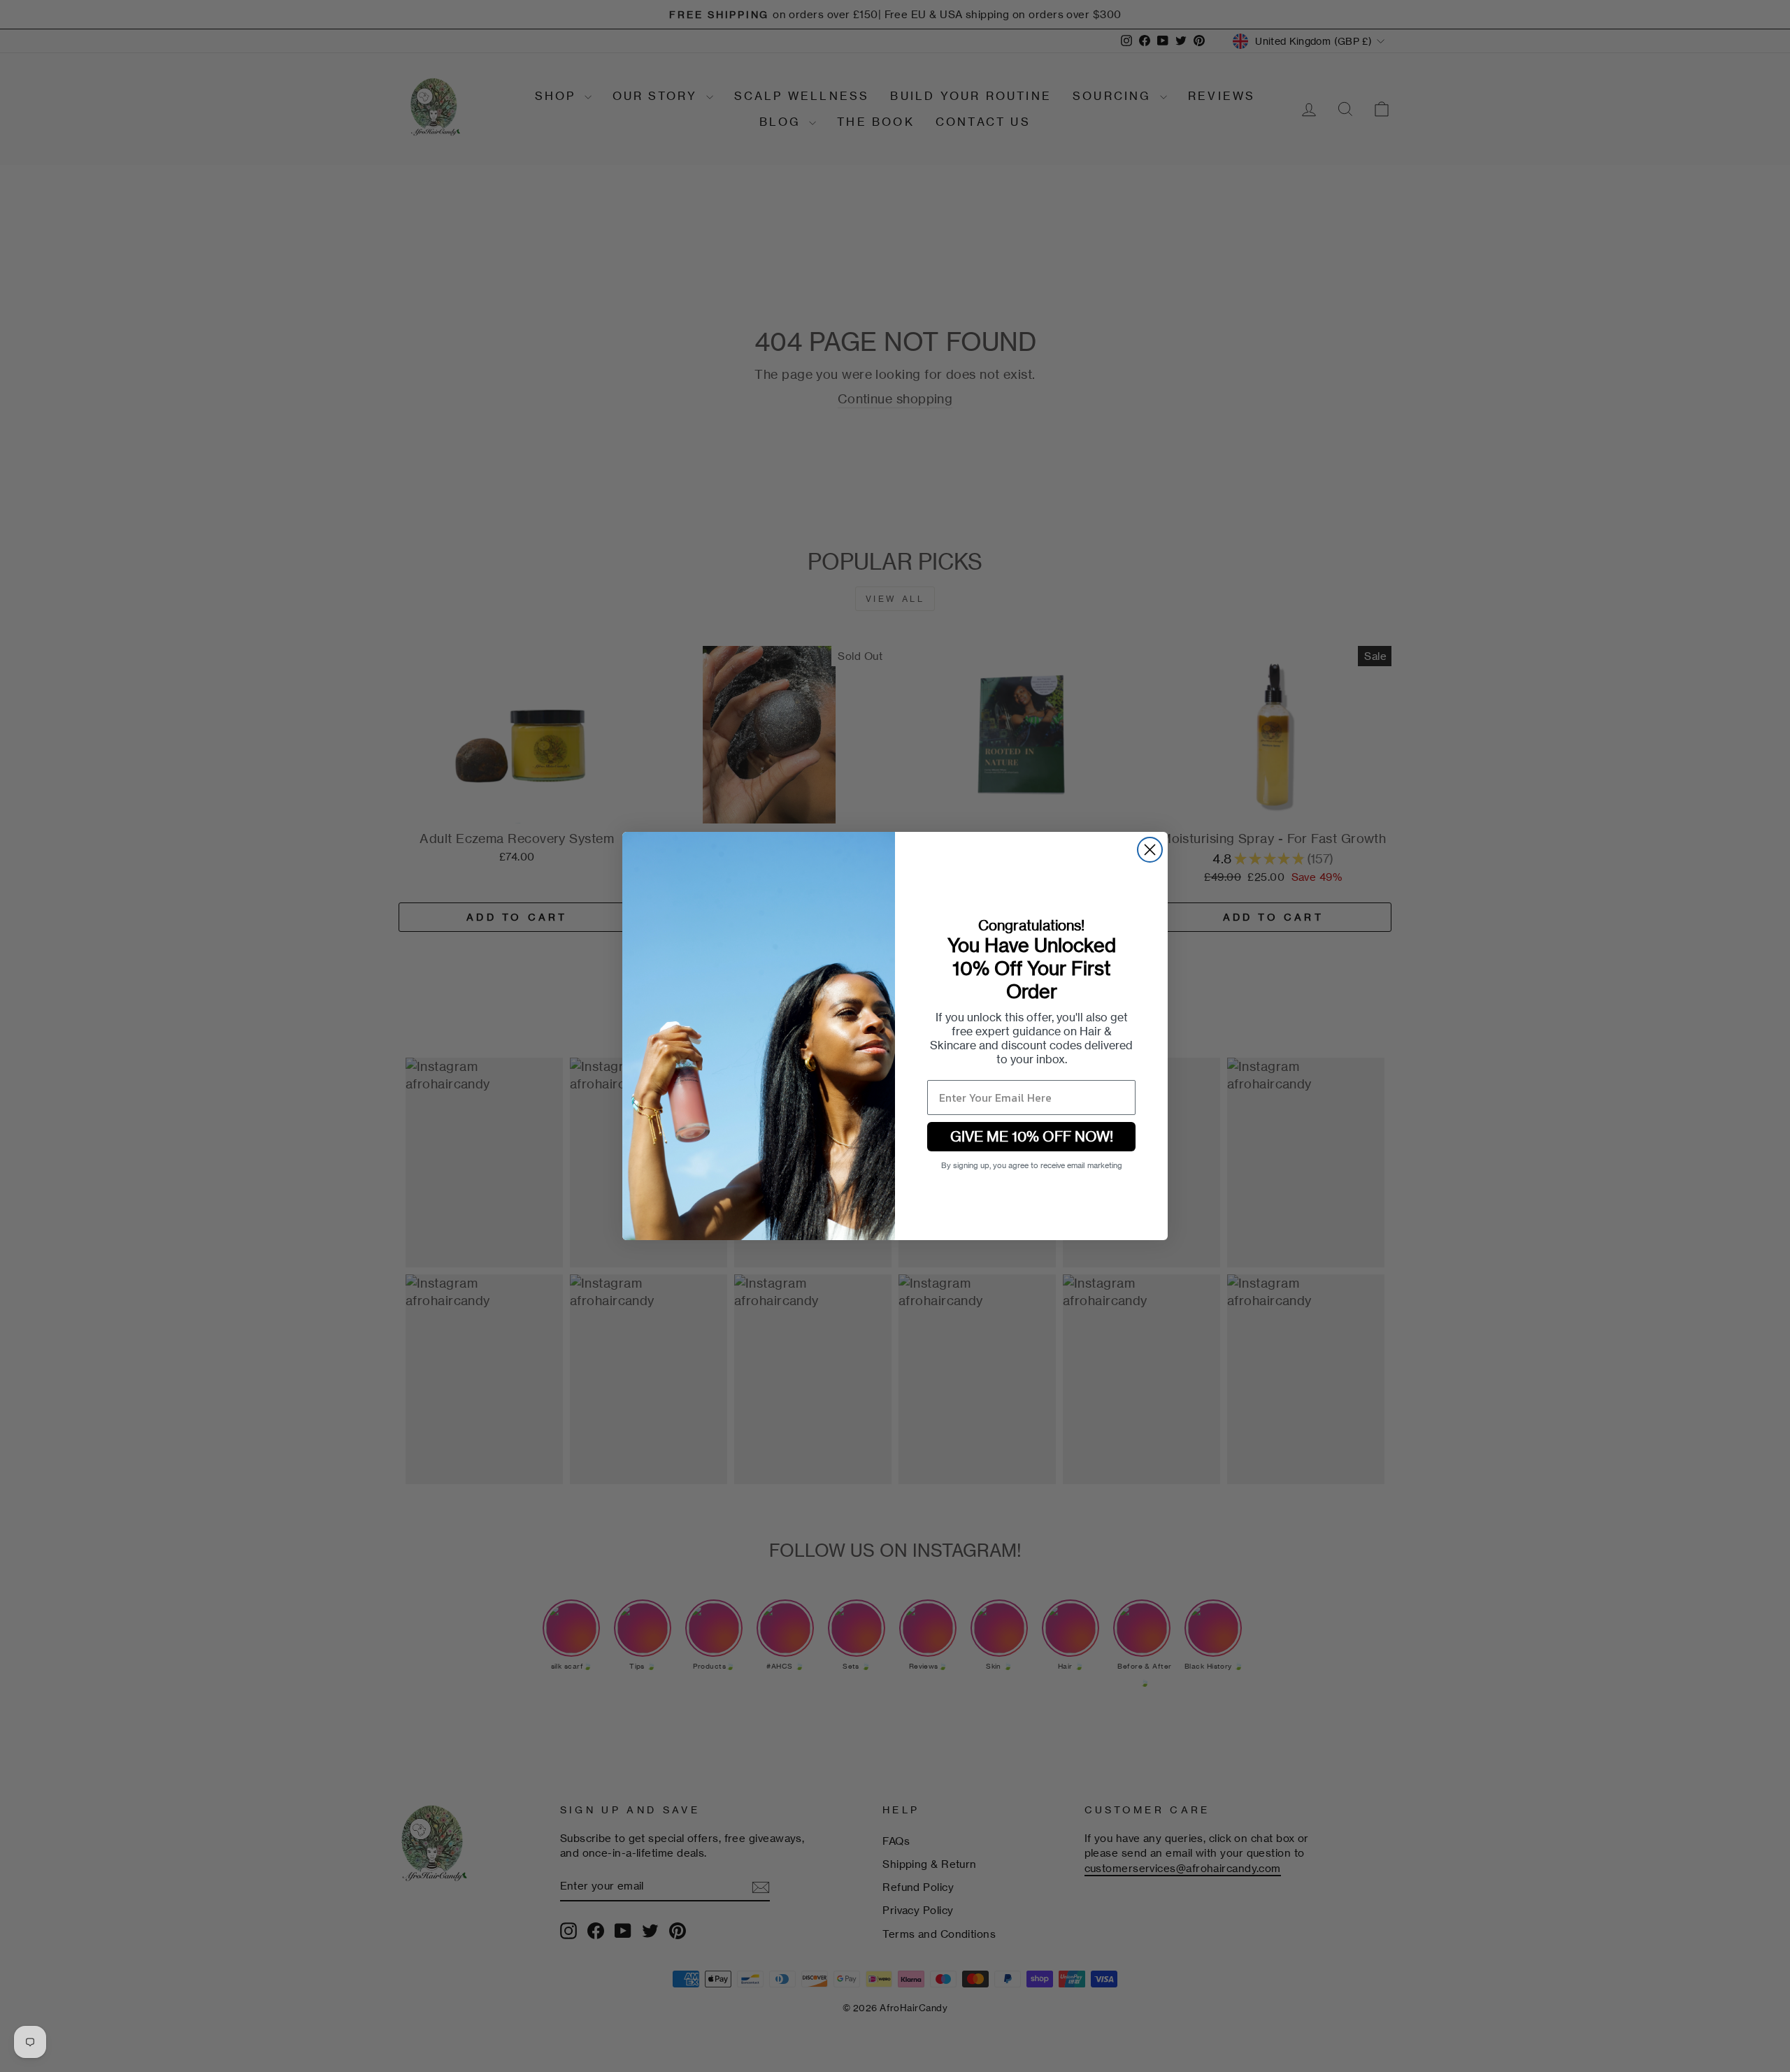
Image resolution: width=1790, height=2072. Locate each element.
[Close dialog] (1150, 850)
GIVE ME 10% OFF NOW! (1032, 1136)
